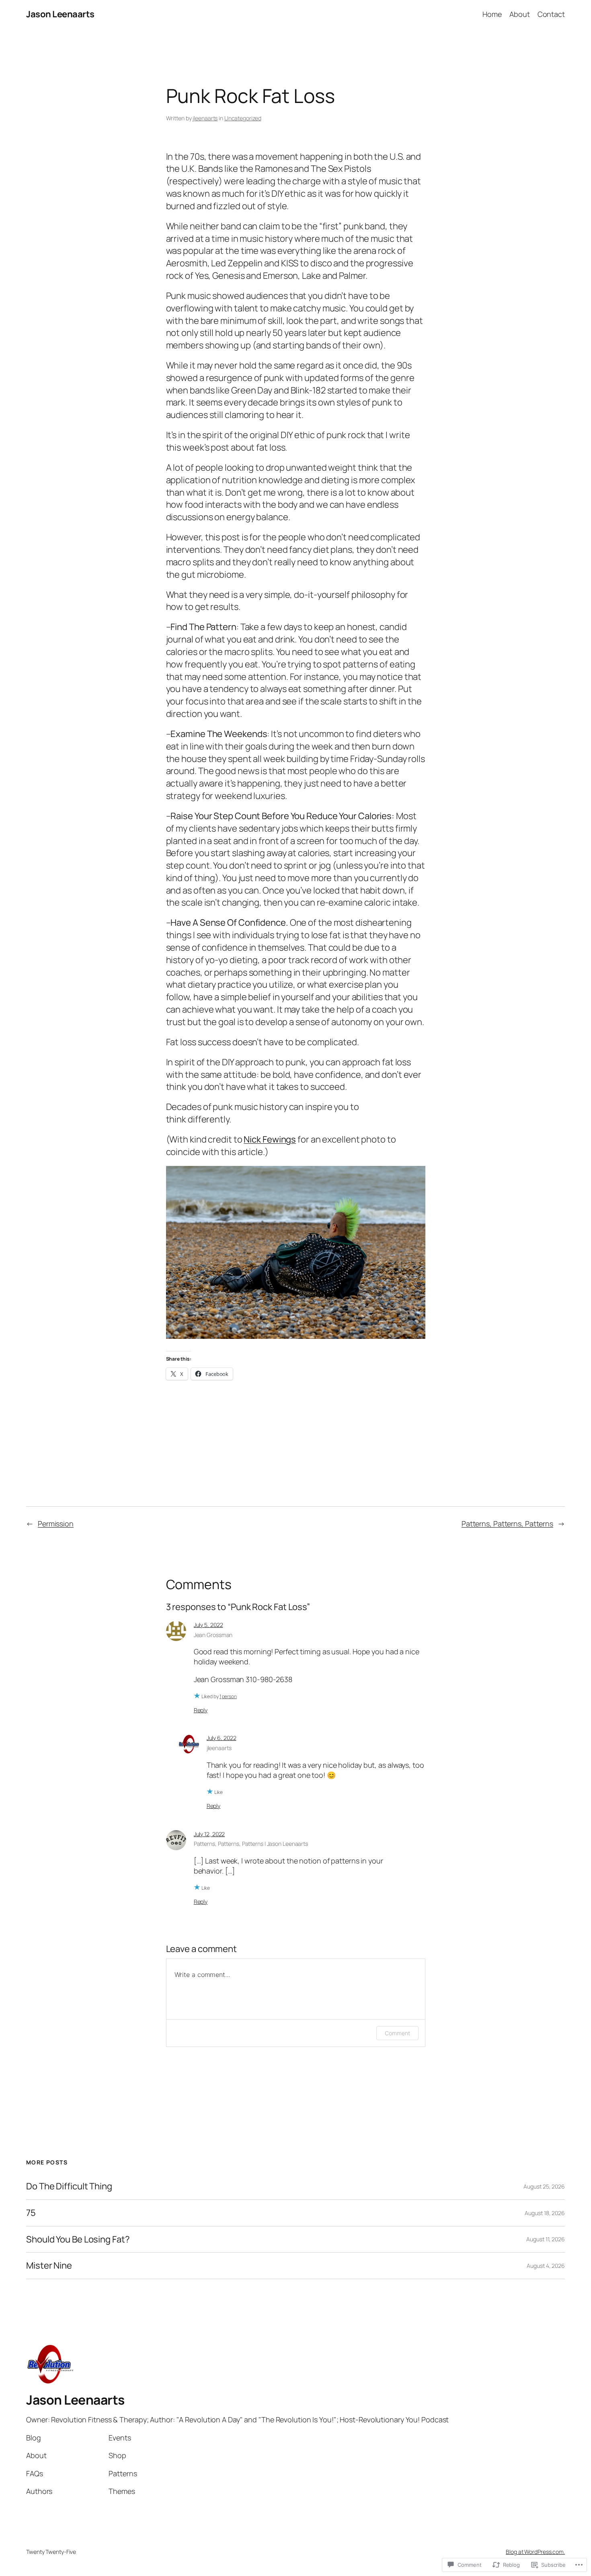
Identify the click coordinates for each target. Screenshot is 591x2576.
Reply (201, 1710)
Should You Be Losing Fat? (78, 2239)
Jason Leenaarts (60, 14)
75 (31, 2213)
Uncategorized (243, 118)
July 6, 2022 (222, 1738)
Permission (56, 1524)
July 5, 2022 (208, 1625)
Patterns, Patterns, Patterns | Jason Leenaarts (251, 1844)
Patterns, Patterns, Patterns (507, 1524)
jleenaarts (205, 118)
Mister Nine (49, 2266)
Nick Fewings (270, 1139)
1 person (228, 1696)
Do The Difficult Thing (69, 2186)
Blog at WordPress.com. (535, 2552)
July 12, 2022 (209, 1834)
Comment (397, 2033)
